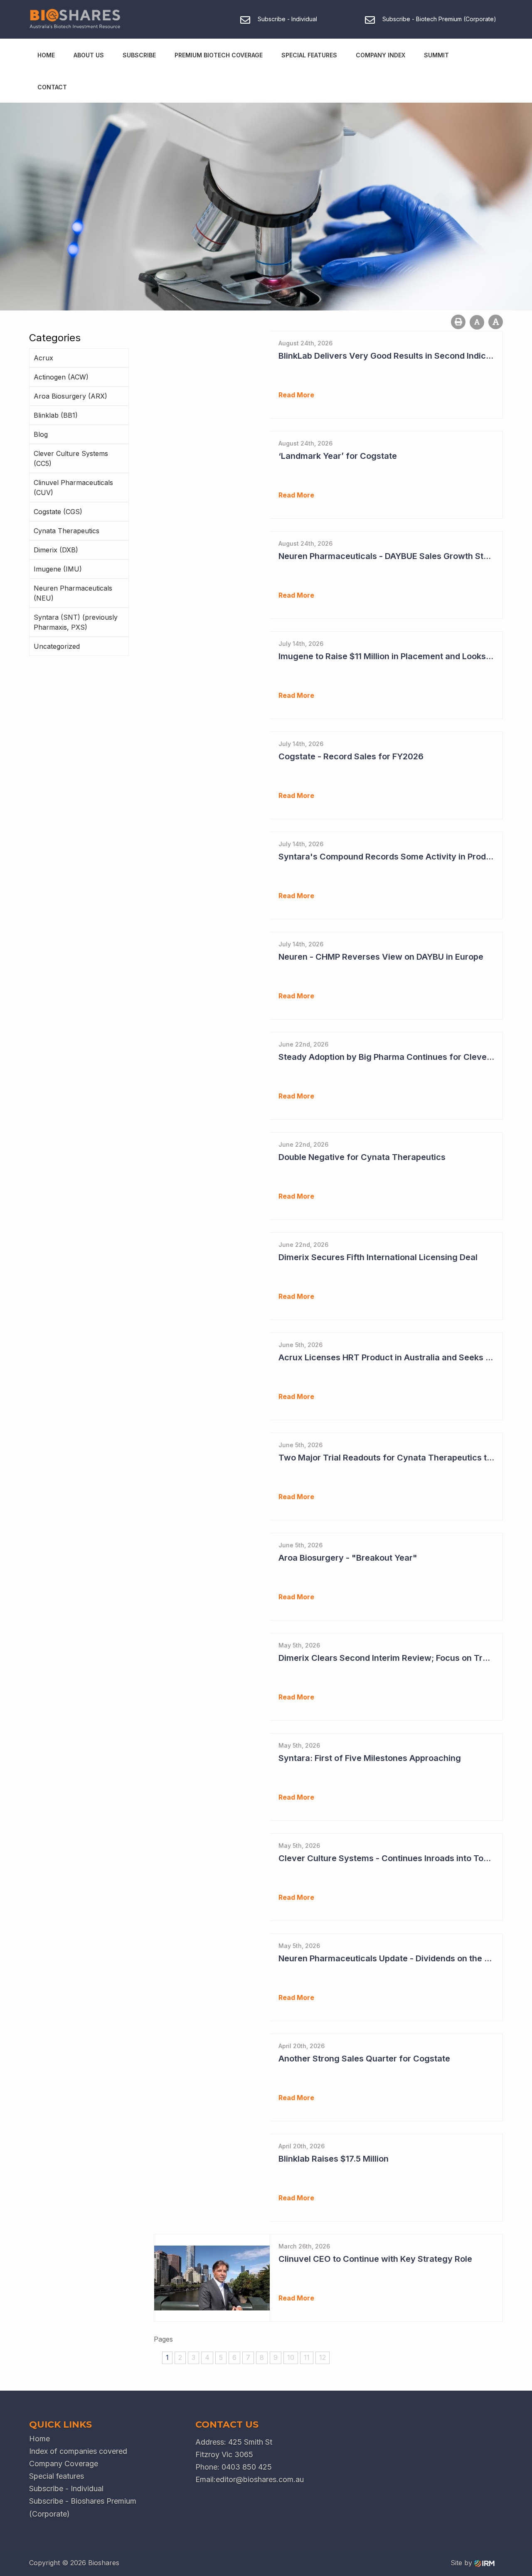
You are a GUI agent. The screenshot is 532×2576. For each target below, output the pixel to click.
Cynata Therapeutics (66, 531)
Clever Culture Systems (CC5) (71, 458)
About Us (89, 55)
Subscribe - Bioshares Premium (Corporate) (83, 2507)
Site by (462, 2563)
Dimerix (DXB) (56, 550)
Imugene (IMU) (58, 569)
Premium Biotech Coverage (219, 55)
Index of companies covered (78, 2451)
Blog (41, 434)
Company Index (381, 55)
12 (323, 2357)
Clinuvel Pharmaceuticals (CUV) (73, 488)
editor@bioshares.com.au (260, 2479)
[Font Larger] (496, 322)
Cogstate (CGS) (58, 512)
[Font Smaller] (477, 322)
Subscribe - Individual (66, 2489)
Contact (52, 87)
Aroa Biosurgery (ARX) (70, 396)
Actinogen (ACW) (61, 377)
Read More (296, 395)
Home (46, 55)
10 (291, 2357)
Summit (436, 55)
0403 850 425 (247, 2467)
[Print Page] (458, 322)
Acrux (43, 358)
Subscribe (139, 55)
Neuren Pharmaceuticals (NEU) (73, 593)
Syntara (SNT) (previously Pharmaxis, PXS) (76, 622)
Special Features (309, 55)
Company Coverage (64, 2464)
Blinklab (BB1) (56, 415)
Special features (57, 2476)
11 (307, 2357)
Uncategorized (57, 646)
